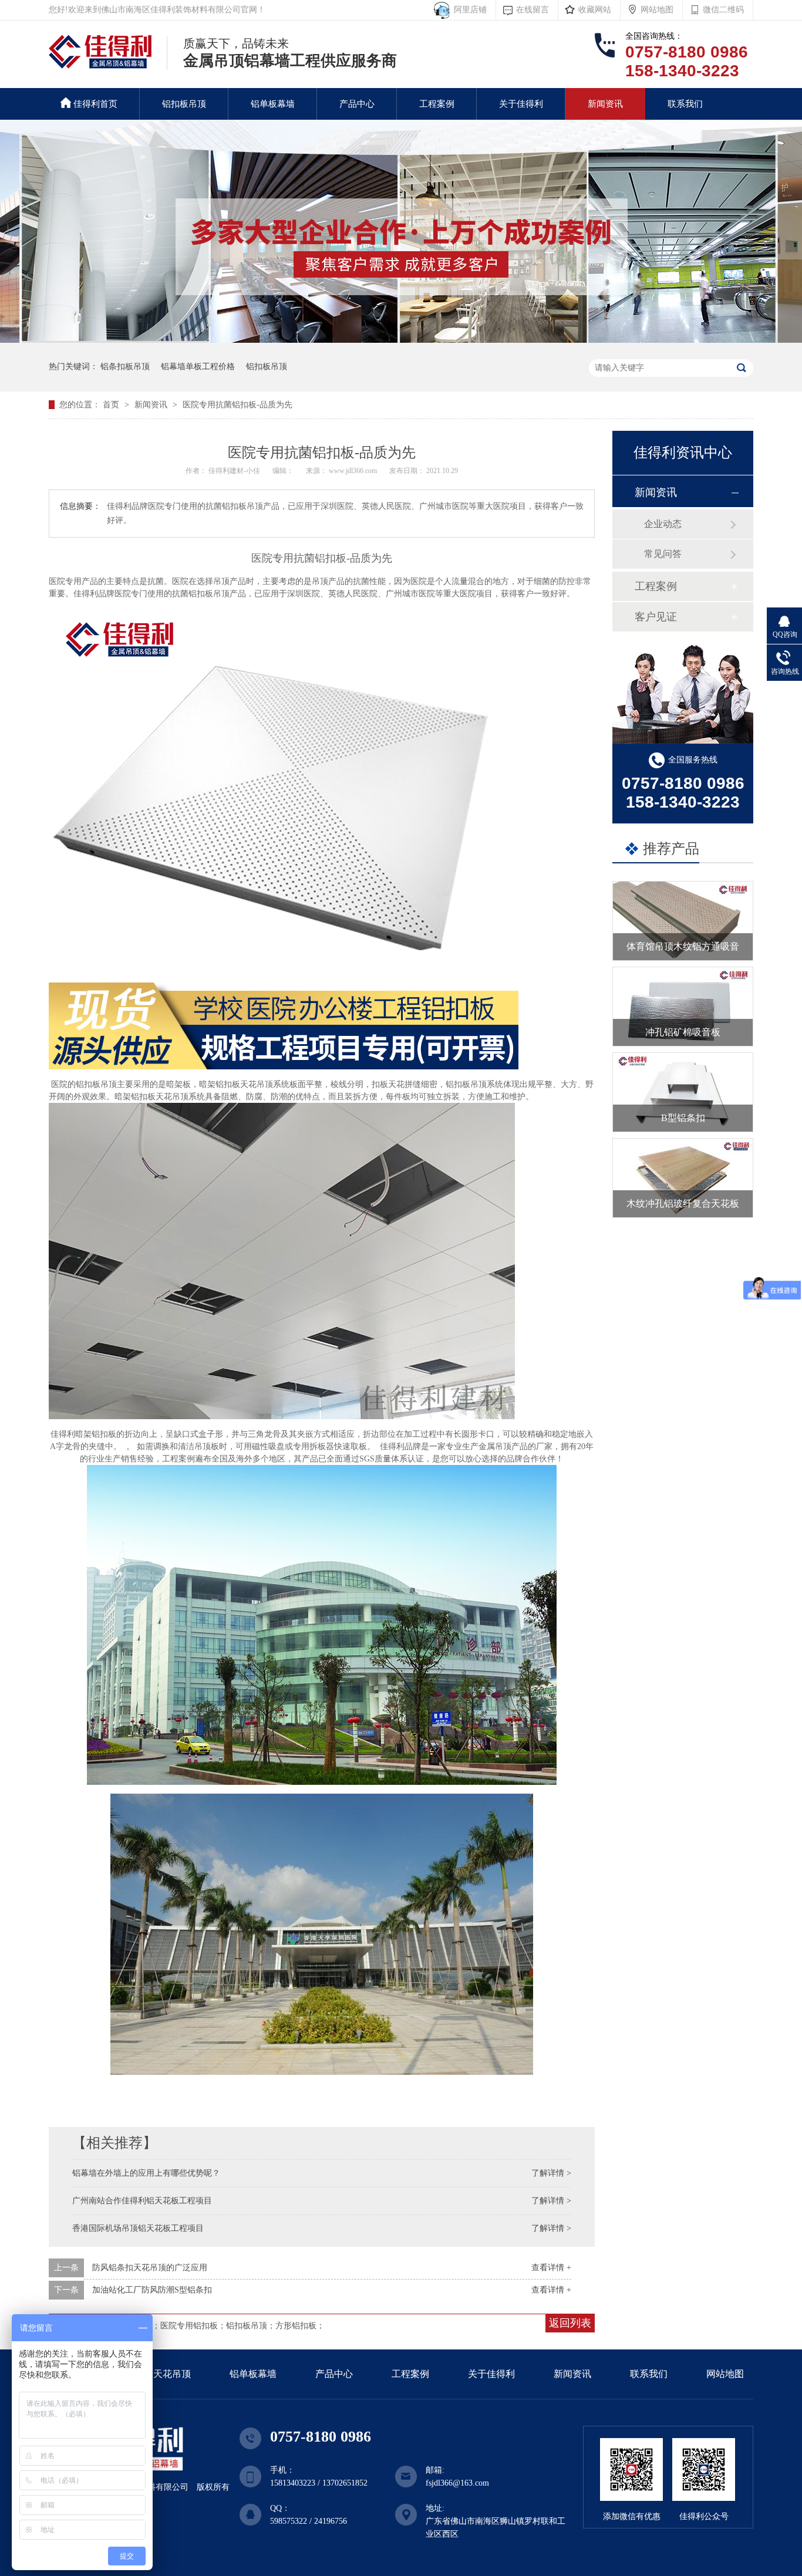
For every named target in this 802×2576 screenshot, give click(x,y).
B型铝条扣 (683, 1118)
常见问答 (663, 554)
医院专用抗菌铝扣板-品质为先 (237, 405)
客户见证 (656, 617)
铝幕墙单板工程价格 (198, 367)
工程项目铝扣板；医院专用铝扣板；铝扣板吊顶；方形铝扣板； (210, 2326)
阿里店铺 (468, 10)
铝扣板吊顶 (184, 104)
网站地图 (657, 10)
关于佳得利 (521, 104)
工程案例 (437, 104)
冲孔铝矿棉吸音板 (683, 1032)
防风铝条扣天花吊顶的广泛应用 (150, 2268)
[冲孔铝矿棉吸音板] (683, 1007)
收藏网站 (595, 10)
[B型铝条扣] (683, 1092)
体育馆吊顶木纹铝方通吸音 (683, 946)
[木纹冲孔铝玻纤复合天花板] (683, 1178)
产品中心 (357, 104)
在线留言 (533, 10)
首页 (112, 405)
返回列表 (570, 2323)
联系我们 (685, 104)
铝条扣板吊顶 (125, 367)
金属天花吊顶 (163, 2374)
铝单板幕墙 (273, 104)
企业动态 (663, 524)
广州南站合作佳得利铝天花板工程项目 (142, 2201)
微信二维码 (723, 10)
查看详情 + (551, 2268)
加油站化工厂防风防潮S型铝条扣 (152, 2290)
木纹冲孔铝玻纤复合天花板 (683, 1203)
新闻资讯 (605, 104)
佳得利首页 (95, 104)
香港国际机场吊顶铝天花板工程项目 (138, 2228)
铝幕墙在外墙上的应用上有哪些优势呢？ (146, 2173)
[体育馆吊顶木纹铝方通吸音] (683, 921)
